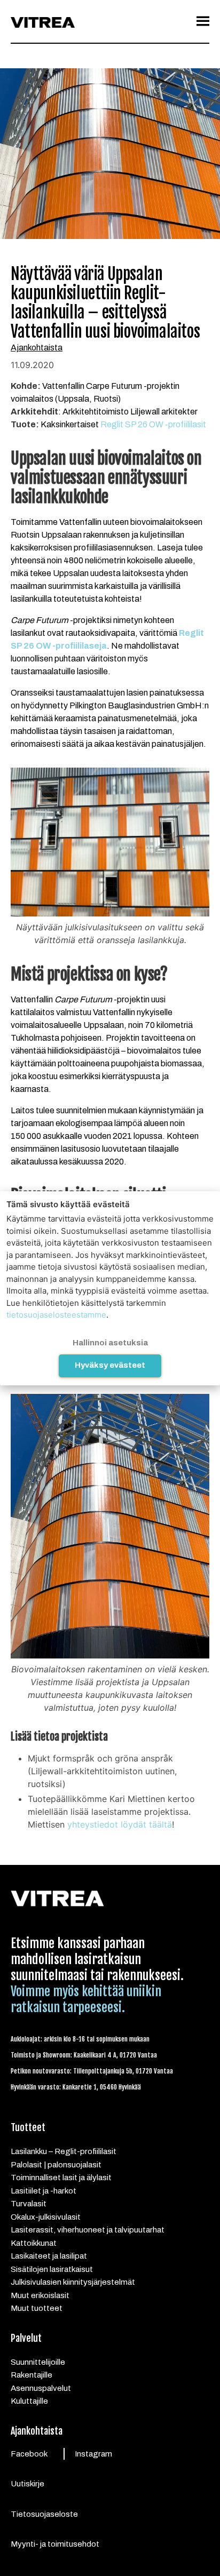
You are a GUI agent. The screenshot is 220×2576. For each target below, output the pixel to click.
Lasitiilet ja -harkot (44, 2191)
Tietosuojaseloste (44, 2514)
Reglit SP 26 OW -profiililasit (153, 424)
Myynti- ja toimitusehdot (55, 2544)
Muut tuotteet (37, 2308)
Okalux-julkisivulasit (46, 2217)
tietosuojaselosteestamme (56, 1315)
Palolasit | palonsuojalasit (56, 2165)
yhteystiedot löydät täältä (120, 1824)
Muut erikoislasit (40, 2295)
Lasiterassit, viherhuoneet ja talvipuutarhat (88, 2230)
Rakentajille (32, 2375)
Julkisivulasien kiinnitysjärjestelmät (73, 2282)
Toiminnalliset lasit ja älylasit (61, 2178)
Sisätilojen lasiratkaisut (52, 2269)
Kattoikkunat (34, 2243)
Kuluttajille (29, 2401)
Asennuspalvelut (41, 2388)
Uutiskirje (27, 2484)
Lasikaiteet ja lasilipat (49, 2256)
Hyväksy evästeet (110, 1365)
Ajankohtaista (37, 348)
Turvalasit (29, 2204)
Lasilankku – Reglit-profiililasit (64, 2151)
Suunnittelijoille (38, 2362)
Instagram (93, 2454)
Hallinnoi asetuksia (110, 1343)
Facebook (29, 2454)
